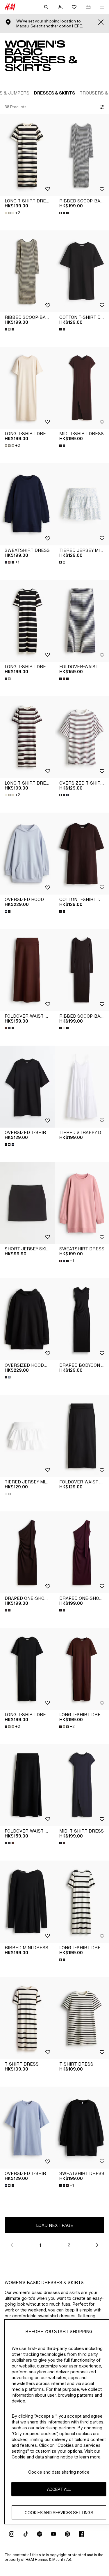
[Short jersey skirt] (27, 1203)
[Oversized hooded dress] (27, 854)
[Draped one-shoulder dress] (27, 1552)
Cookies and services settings (59, 2513)
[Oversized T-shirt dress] (27, 1087)
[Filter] (101, 107)
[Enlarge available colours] (65, 213)
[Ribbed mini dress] (27, 1902)
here (77, 26)
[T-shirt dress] (27, 2018)
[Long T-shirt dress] (27, 155)
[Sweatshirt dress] (27, 504)
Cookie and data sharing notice (59, 2472)
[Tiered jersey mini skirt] (27, 1436)
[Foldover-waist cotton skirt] (27, 970)
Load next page (55, 2225)
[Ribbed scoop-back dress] (27, 271)
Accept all (59, 2489)
